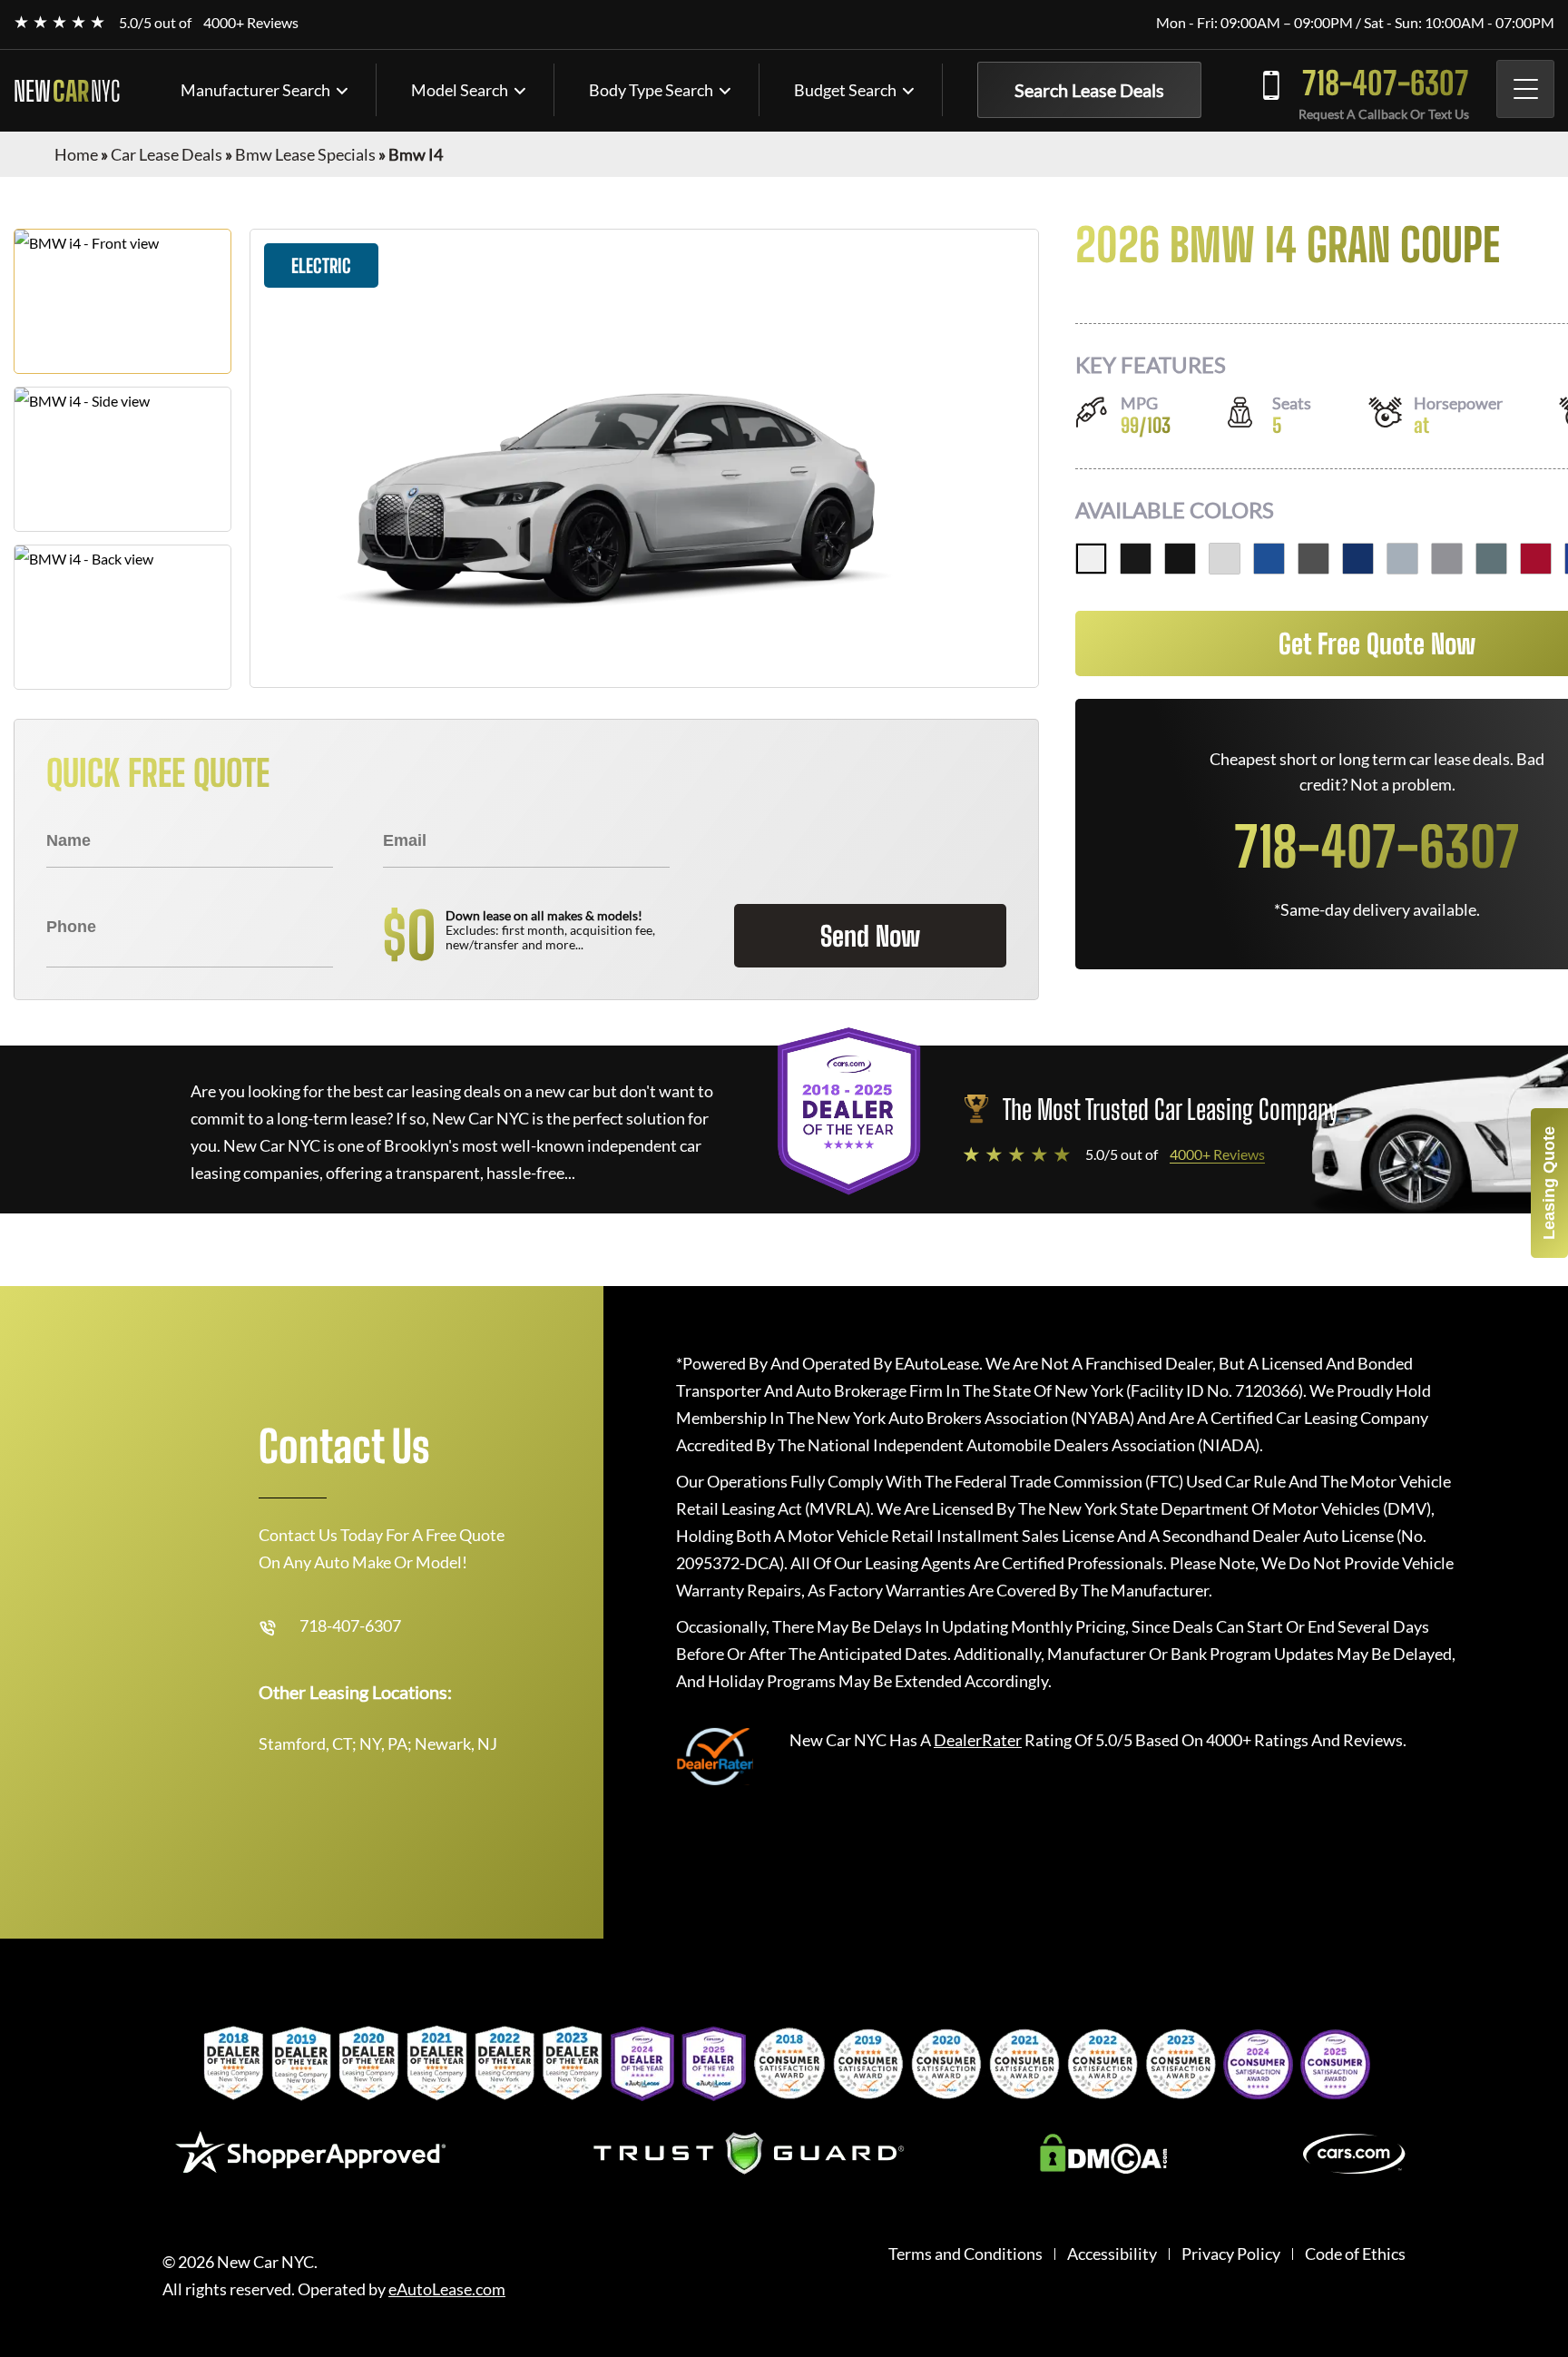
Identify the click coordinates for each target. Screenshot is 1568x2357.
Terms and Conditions (965, 2254)
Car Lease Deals (167, 154)
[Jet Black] (1180, 559)
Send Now (870, 936)
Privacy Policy (1231, 2254)
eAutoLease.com (447, 2289)
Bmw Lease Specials (305, 154)
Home (76, 154)
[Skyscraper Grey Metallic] (1447, 559)
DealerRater (978, 1740)
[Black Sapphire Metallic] (1136, 559)
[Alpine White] (1091, 559)
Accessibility (1112, 2254)
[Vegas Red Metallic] (1536, 559)
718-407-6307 (1386, 83)
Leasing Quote (1549, 1183)
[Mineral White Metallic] (1225, 559)
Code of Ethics (1355, 2254)
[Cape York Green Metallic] (1491, 559)
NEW (67, 91)
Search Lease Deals (1089, 90)
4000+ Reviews (251, 22)
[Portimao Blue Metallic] (1269, 559)
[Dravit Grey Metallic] (1313, 559)
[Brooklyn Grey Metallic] (1402, 559)
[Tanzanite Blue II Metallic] (1358, 559)
